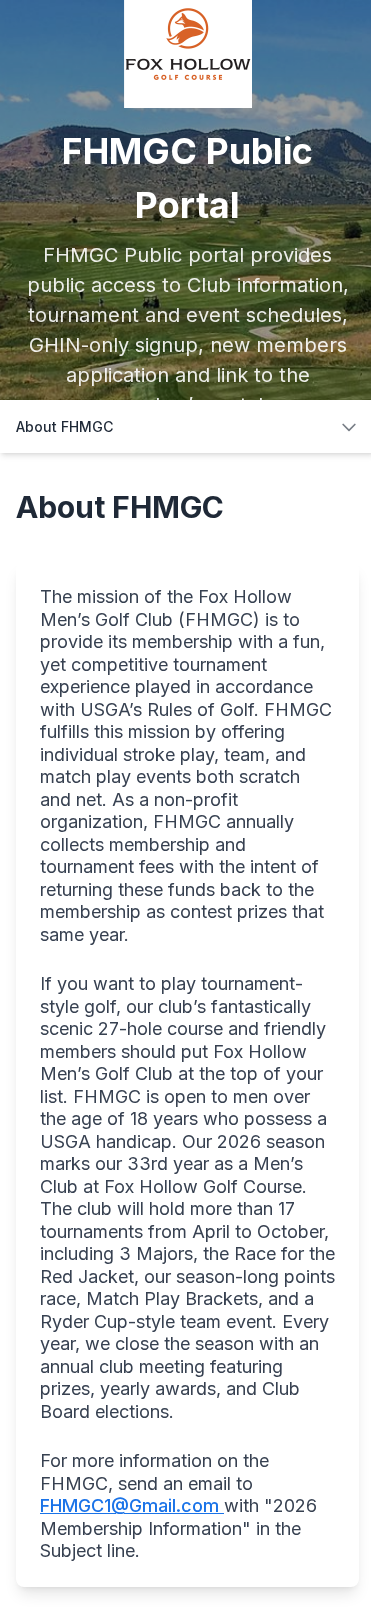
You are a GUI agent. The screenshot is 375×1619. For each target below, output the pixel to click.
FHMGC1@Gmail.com (132, 1505)
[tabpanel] (187, 1036)
